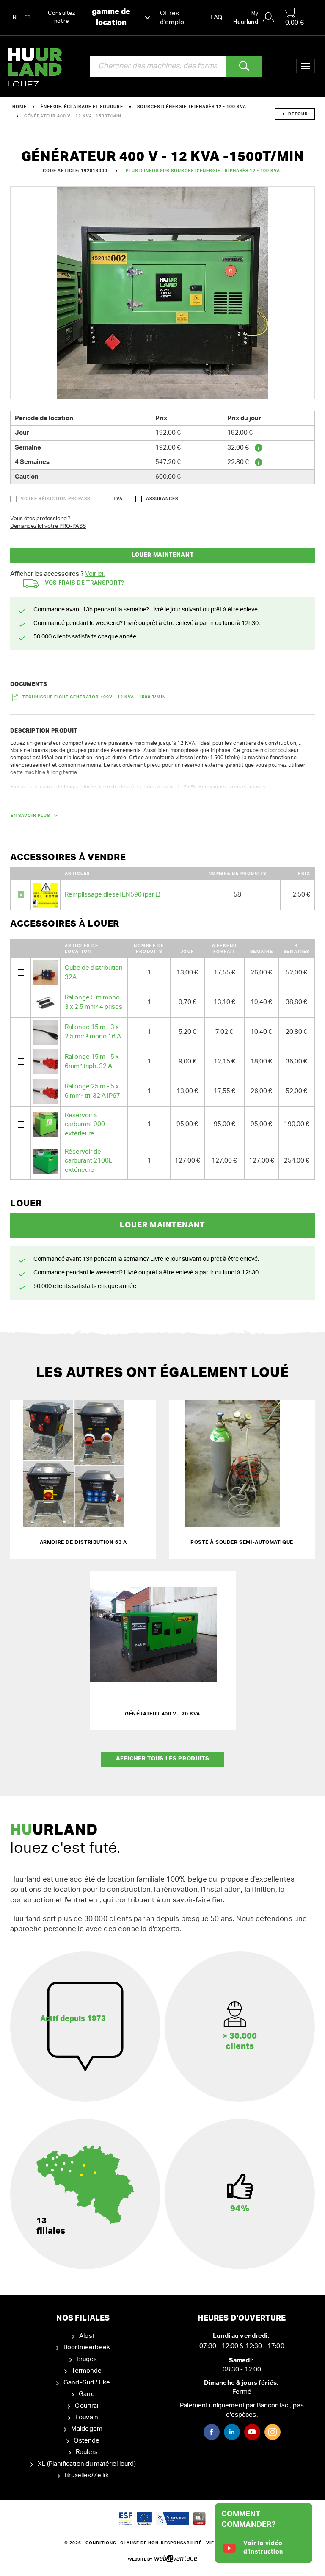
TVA (118, 499)
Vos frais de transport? (85, 583)
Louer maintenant (162, 555)
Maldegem (87, 2429)
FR (28, 17)
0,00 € (295, 23)
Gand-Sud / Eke (87, 2383)
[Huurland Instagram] (273, 2432)
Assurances (162, 499)
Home (19, 107)
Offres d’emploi (173, 18)
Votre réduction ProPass (55, 499)
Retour (298, 114)
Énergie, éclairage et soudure (82, 107)
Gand (87, 2394)
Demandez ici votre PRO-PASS (48, 526)
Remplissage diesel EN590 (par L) (113, 895)
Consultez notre (89, 17)
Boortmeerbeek (87, 2347)
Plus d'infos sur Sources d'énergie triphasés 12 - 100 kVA (203, 171)
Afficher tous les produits (163, 1759)
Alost (87, 2336)
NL (16, 17)
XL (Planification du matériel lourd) (87, 2464)
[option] (162, 293)
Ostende (87, 2441)
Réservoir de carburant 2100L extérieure (88, 1161)
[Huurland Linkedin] (232, 2432)
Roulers (87, 2452)
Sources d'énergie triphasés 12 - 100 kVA (192, 107)
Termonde (87, 2371)
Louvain (87, 2417)
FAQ (216, 18)
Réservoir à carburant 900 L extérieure (87, 1124)
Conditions (101, 2543)
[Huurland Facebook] (212, 2432)
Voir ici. (95, 574)
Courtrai (87, 2406)
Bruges (87, 2359)
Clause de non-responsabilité (161, 2543)
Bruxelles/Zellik (87, 2475)
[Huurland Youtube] (252, 2432)
